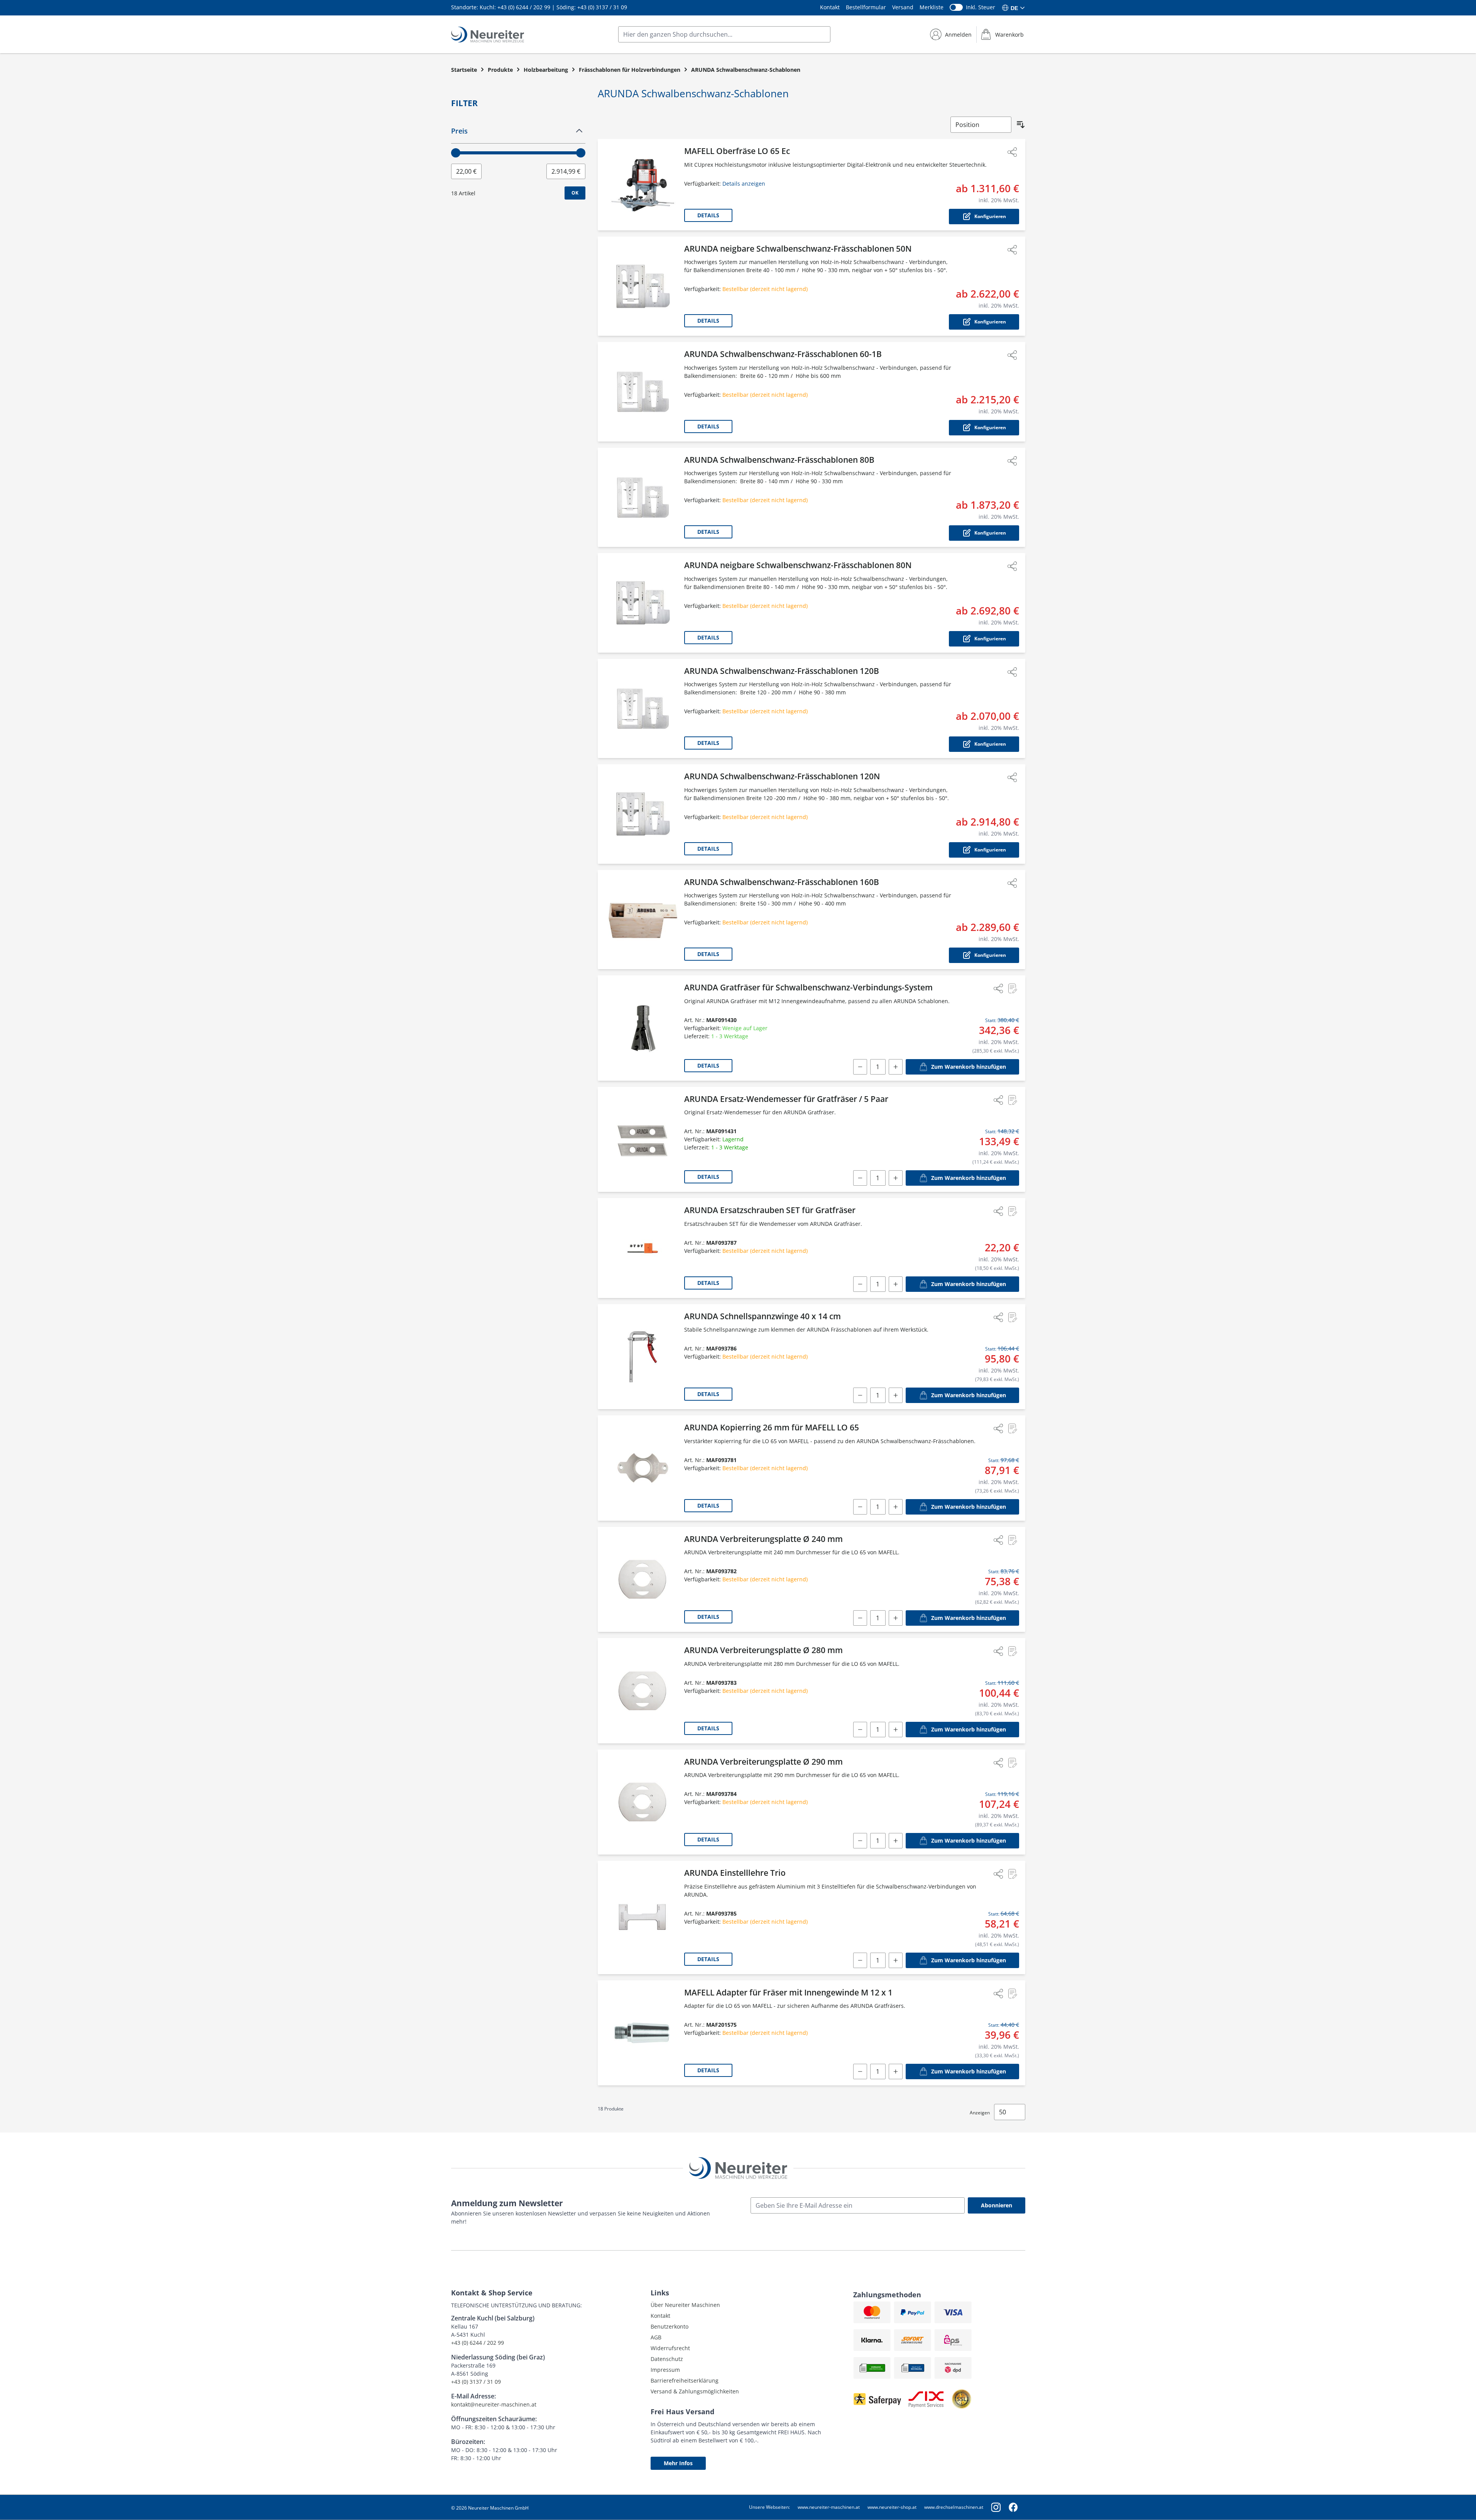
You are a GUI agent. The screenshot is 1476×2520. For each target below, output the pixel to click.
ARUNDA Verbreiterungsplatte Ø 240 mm (763, 1539)
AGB (656, 2337)
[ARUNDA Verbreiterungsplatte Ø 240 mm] (642, 1580)
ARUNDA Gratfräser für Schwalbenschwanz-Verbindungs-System (808, 987)
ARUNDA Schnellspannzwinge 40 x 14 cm (763, 1316)
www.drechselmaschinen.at (954, 2507)
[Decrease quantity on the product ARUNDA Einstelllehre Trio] (860, 1960)
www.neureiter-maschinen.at (829, 2507)
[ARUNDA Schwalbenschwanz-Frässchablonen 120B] (642, 709)
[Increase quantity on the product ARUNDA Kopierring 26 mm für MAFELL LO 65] (896, 1507)
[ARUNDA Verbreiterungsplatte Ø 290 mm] (642, 1802)
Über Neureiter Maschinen (685, 2305)
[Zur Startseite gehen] (488, 35)
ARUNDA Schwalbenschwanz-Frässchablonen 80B (779, 460)
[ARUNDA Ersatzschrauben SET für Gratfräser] (642, 1248)
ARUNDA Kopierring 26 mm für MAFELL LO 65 (772, 1427)
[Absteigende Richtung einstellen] (1021, 125)
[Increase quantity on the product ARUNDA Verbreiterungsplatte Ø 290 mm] (896, 1841)
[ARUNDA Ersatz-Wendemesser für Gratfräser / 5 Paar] (642, 1140)
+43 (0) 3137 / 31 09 (602, 7)
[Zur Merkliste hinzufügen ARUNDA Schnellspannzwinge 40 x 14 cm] (1012, 1317)
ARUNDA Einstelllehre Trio (735, 1873)
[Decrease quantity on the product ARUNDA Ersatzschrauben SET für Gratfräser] (860, 1284)
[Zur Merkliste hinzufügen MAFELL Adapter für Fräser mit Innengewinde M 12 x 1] (1012, 1994)
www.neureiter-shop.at (892, 2507)
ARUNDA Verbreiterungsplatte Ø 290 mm (763, 1762)
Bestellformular (866, 7)
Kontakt (830, 7)
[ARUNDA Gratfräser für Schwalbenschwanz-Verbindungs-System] (642, 1028)
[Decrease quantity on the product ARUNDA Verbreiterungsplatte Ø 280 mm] (860, 1730)
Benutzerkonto (670, 2326)
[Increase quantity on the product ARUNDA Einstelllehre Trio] (896, 1960)
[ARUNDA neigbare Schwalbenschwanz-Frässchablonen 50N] (642, 286)
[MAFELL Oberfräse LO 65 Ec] (642, 185)
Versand (903, 7)
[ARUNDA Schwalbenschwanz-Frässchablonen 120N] (642, 814)
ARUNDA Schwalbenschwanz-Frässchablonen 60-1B (783, 354)
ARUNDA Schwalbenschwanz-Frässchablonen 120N (782, 776)
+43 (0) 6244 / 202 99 (524, 7)
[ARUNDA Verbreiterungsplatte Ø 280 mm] (642, 1691)
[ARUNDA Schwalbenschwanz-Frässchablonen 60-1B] (642, 392)
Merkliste (932, 7)
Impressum (665, 2370)
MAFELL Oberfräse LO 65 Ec (737, 151)
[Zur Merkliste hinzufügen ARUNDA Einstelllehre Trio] (1012, 1874)
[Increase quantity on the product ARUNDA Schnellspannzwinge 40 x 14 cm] (896, 1395)
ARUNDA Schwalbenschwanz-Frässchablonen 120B (782, 671)
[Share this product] (1012, 152)
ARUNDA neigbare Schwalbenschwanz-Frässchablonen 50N (798, 249)
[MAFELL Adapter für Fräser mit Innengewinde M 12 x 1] (642, 2033)
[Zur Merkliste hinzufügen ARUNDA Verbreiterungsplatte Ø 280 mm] (1012, 1651)
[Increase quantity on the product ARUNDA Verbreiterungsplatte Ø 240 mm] (896, 1618)
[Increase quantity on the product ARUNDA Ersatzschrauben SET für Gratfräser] (896, 1284)
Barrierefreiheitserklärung (685, 2380)
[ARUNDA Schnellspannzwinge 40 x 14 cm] (642, 1357)
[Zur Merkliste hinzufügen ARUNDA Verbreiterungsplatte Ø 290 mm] (1012, 1763)
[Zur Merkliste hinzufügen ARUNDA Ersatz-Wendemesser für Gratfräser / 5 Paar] (1012, 1100)
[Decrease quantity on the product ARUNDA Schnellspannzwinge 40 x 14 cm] (860, 1395)
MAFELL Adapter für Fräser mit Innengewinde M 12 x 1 (788, 1992)
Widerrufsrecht (670, 2348)
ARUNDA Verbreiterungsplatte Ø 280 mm (763, 1650)
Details (708, 215)
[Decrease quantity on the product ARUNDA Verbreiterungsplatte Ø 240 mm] (860, 1618)
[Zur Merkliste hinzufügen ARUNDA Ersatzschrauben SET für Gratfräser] (1012, 1211)
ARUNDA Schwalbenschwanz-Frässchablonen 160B (782, 882)
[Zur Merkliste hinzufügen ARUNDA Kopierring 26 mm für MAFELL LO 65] (1012, 1428)
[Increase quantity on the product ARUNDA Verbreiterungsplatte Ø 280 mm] (896, 1730)
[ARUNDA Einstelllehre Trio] (642, 1918)
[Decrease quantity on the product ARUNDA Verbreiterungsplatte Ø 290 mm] (860, 1841)
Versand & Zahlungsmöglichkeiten (695, 2391)
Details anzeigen (744, 184)
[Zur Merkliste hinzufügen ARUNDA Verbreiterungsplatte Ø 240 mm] (1012, 1540)
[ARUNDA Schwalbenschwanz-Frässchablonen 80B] (642, 498)
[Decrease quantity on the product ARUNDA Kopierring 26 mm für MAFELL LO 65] (860, 1507)
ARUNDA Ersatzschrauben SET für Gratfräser (770, 1210)
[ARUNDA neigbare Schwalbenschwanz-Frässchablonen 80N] (642, 603)
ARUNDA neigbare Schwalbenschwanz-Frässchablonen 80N (798, 565)
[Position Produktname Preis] (981, 125)
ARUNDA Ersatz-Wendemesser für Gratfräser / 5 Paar (786, 1099)
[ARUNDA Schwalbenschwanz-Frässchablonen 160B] (642, 920)
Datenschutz (667, 2359)
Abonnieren (997, 2205)
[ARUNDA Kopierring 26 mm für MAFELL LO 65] (642, 1468)
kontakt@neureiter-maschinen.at (494, 2404)
